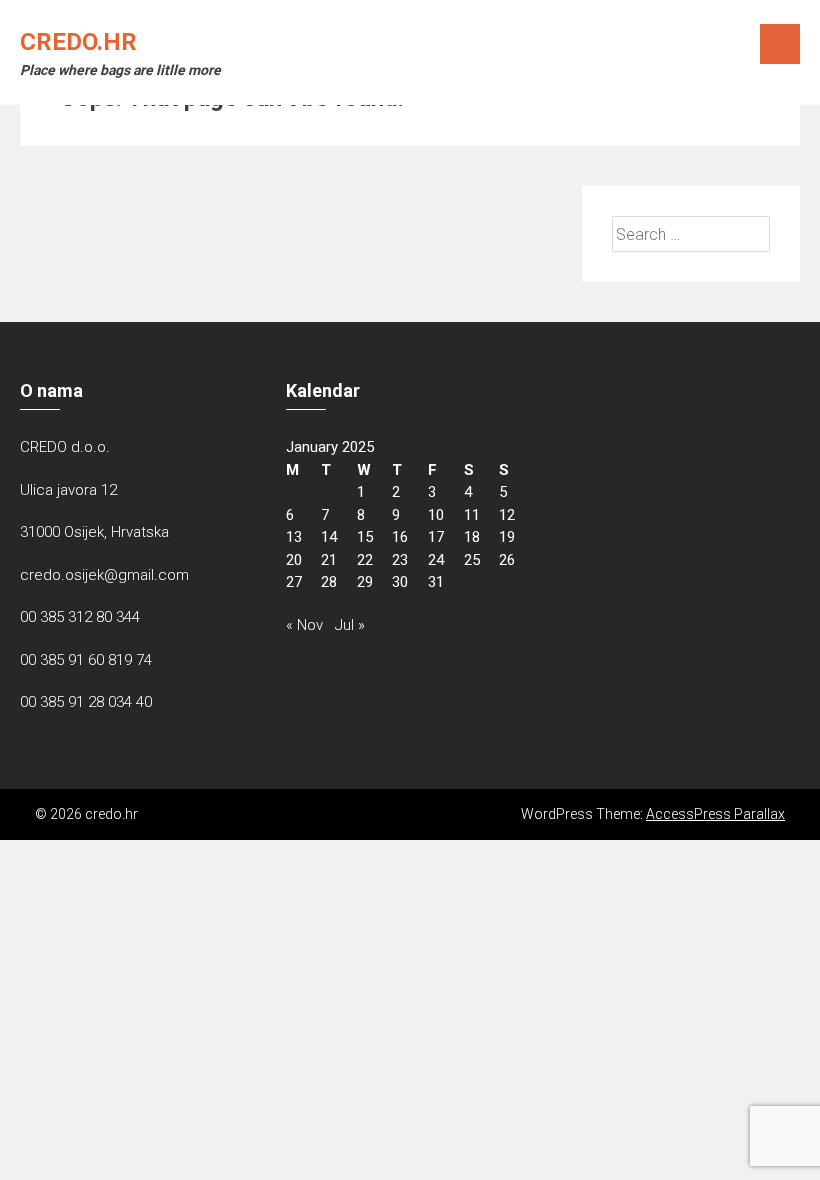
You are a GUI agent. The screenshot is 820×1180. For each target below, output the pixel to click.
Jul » (350, 625)
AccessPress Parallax (715, 814)
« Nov (304, 625)
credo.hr (78, 42)
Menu (780, 44)
